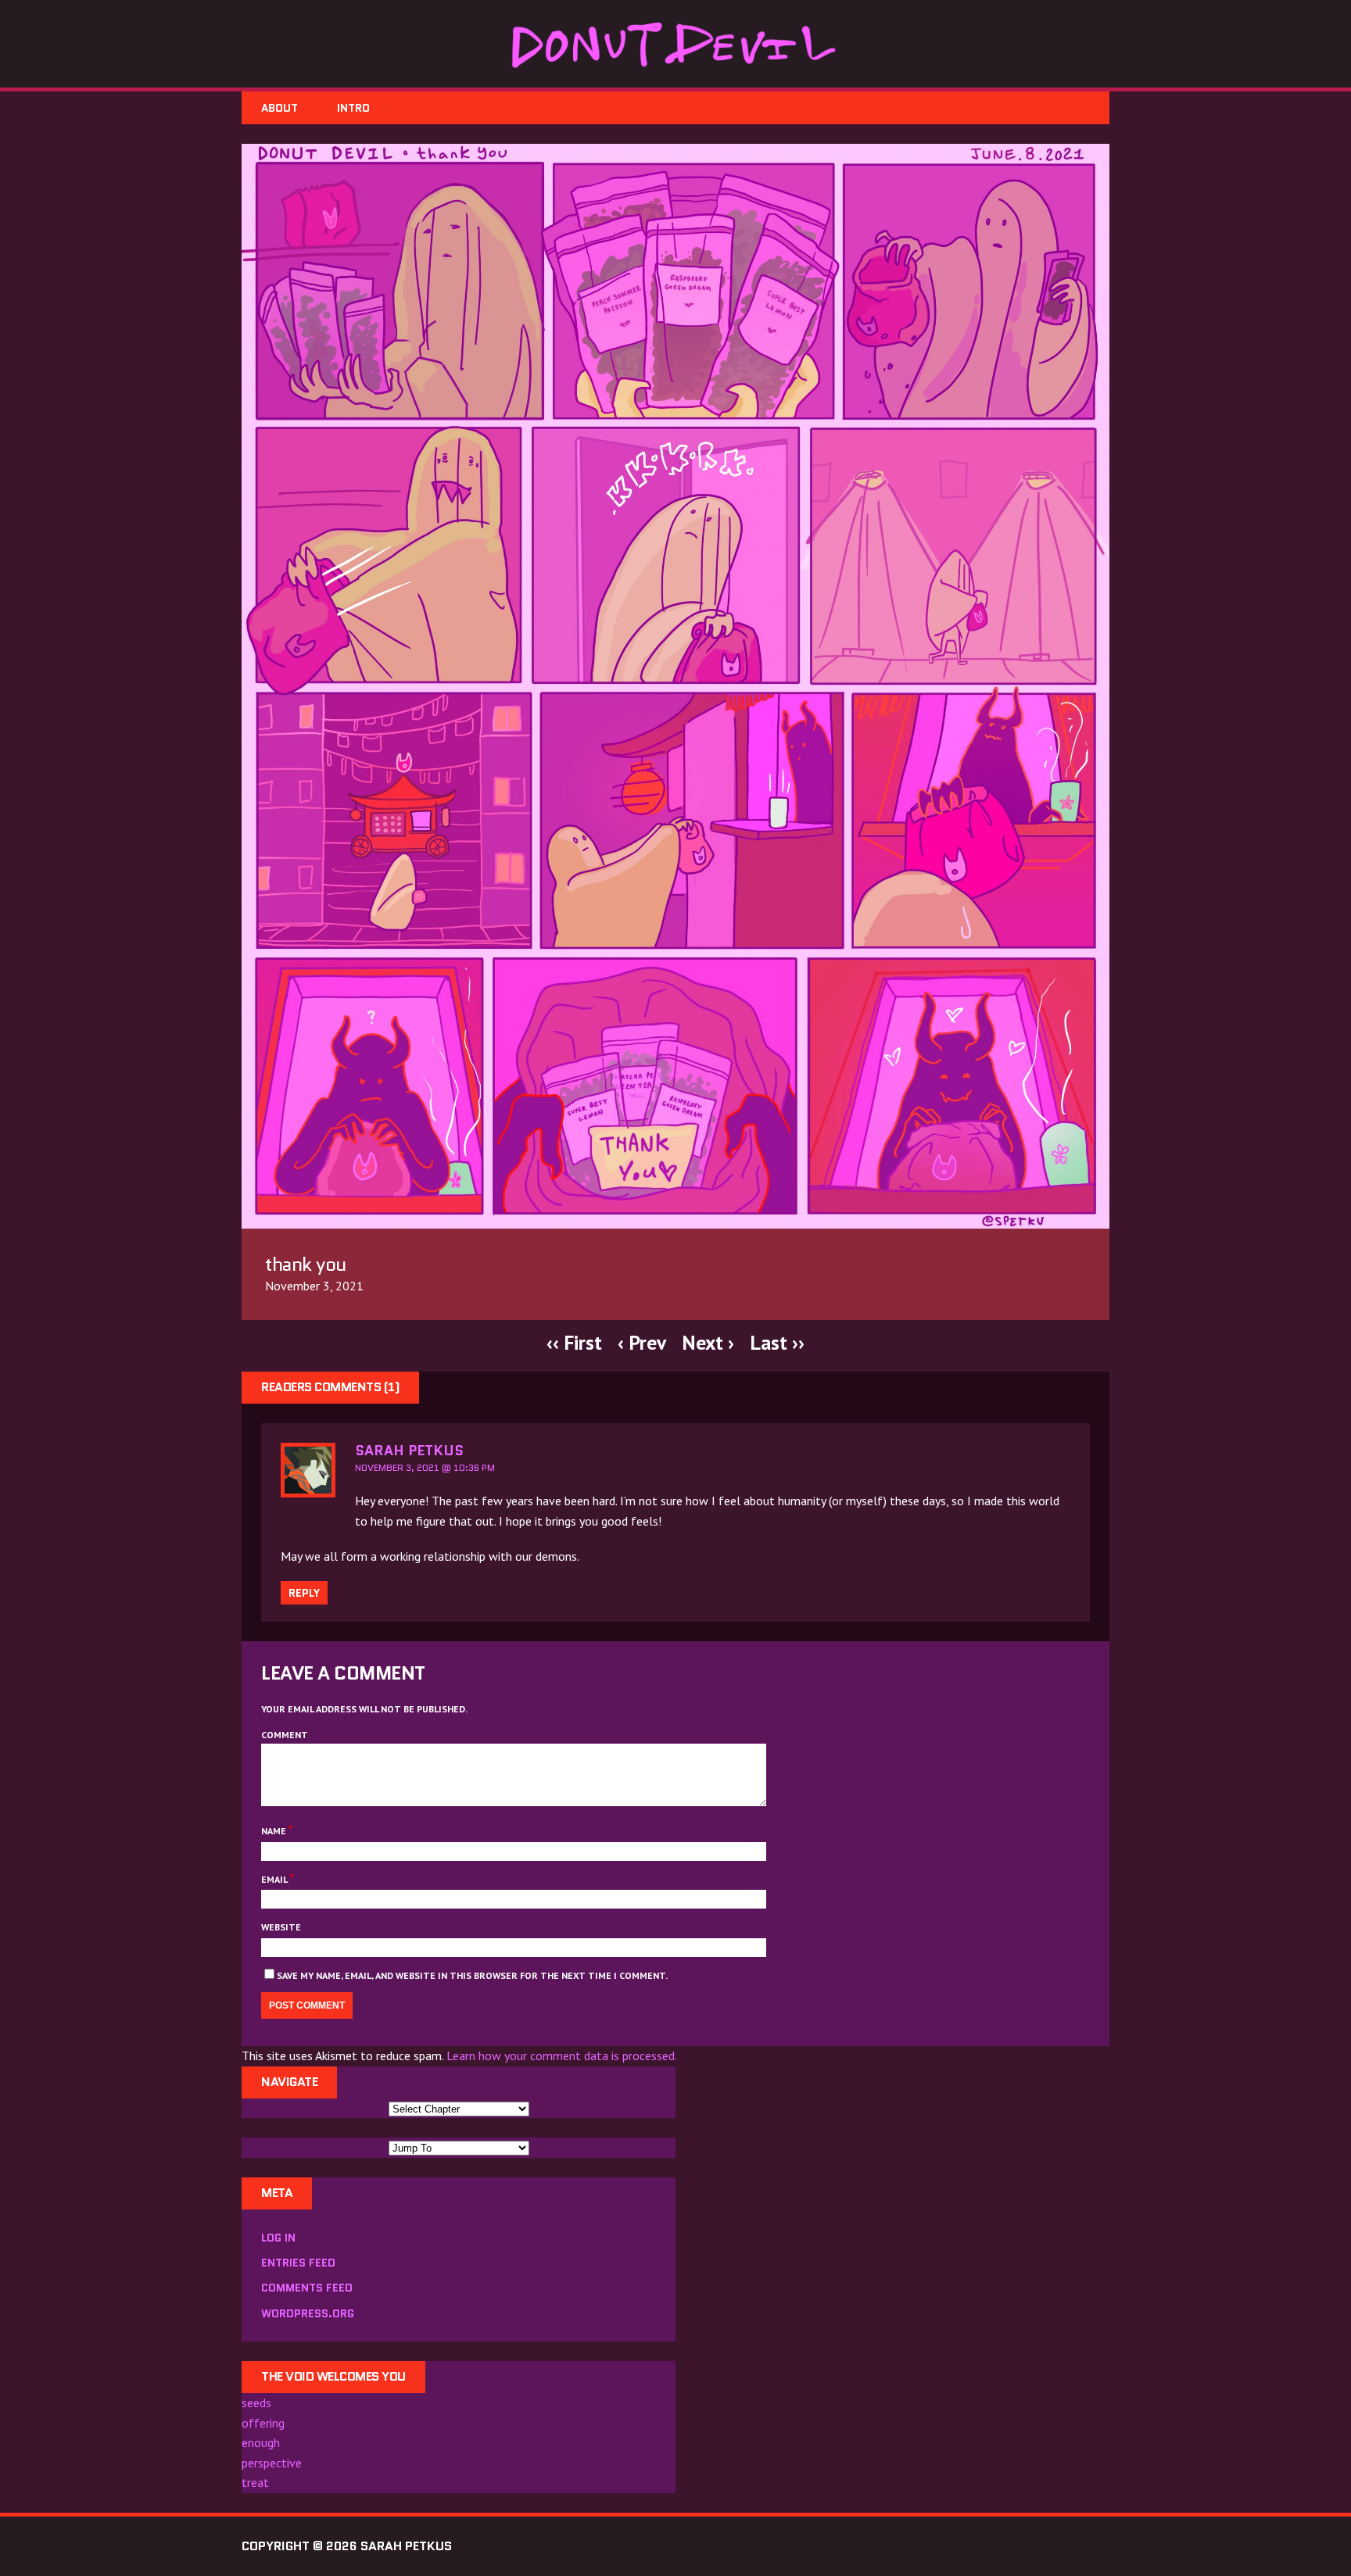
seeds (256, 2402)
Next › (708, 1342)
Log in (278, 2238)
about (280, 108)
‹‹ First (574, 1342)
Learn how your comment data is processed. (562, 2055)
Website (281, 1927)
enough (261, 2442)
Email (275, 1879)
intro (353, 108)
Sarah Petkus (409, 1451)
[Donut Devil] (675, 44)
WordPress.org (308, 2313)
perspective (272, 2463)
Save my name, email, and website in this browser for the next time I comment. (472, 1975)
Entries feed (298, 2263)
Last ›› (777, 1342)
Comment (285, 1735)
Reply (304, 1593)
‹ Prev (642, 1342)
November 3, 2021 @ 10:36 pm (425, 1467)
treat (255, 2482)
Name (275, 1831)
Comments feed (307, 2288)
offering (263, 2423)
